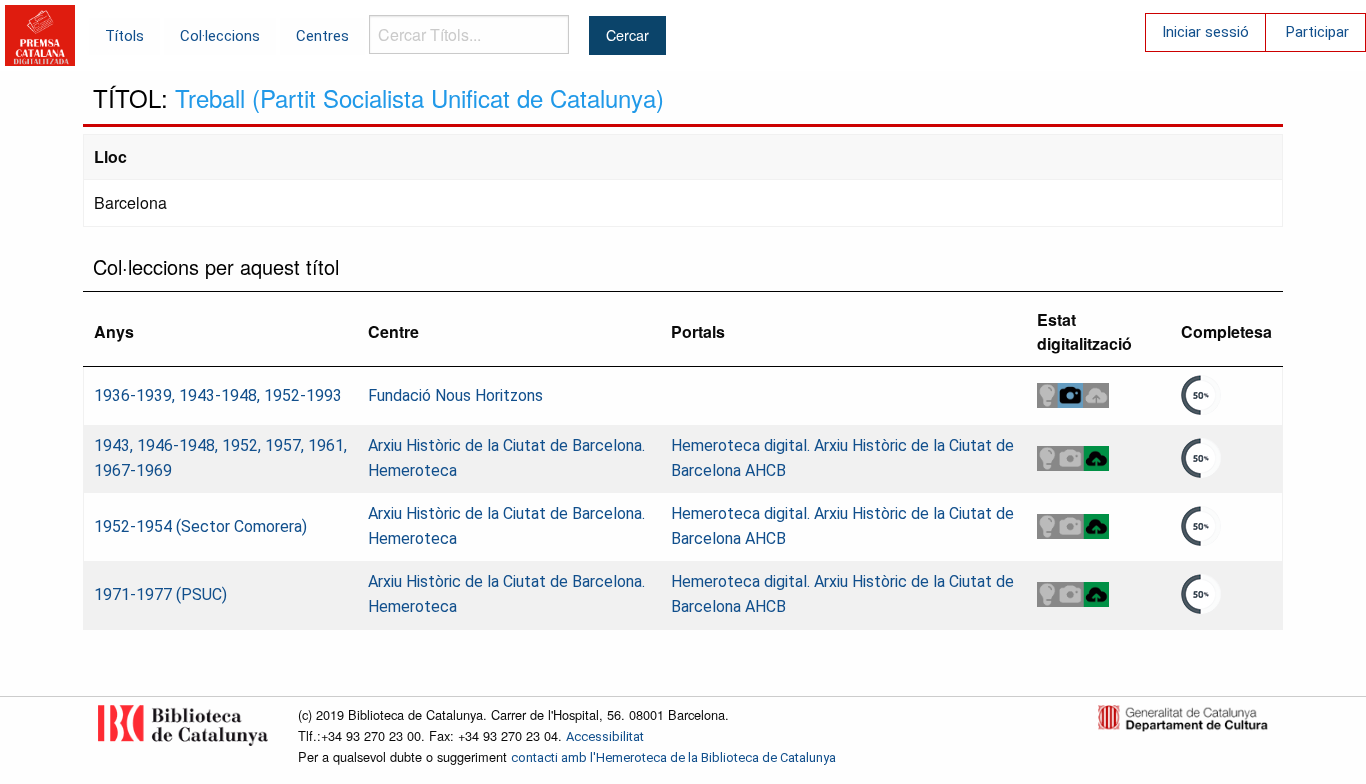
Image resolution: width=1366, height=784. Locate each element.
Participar (1317, 32)
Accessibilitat (605, 736)
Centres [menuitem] (322, 36)
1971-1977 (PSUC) (160, 594)
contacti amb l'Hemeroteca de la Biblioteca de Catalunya (673, 757)
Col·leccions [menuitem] (220, 36)
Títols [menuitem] (124, 36)
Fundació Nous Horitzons (455, 395)
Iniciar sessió (1205, 32)
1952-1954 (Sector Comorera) (200, 526)
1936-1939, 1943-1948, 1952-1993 (218, 395)
